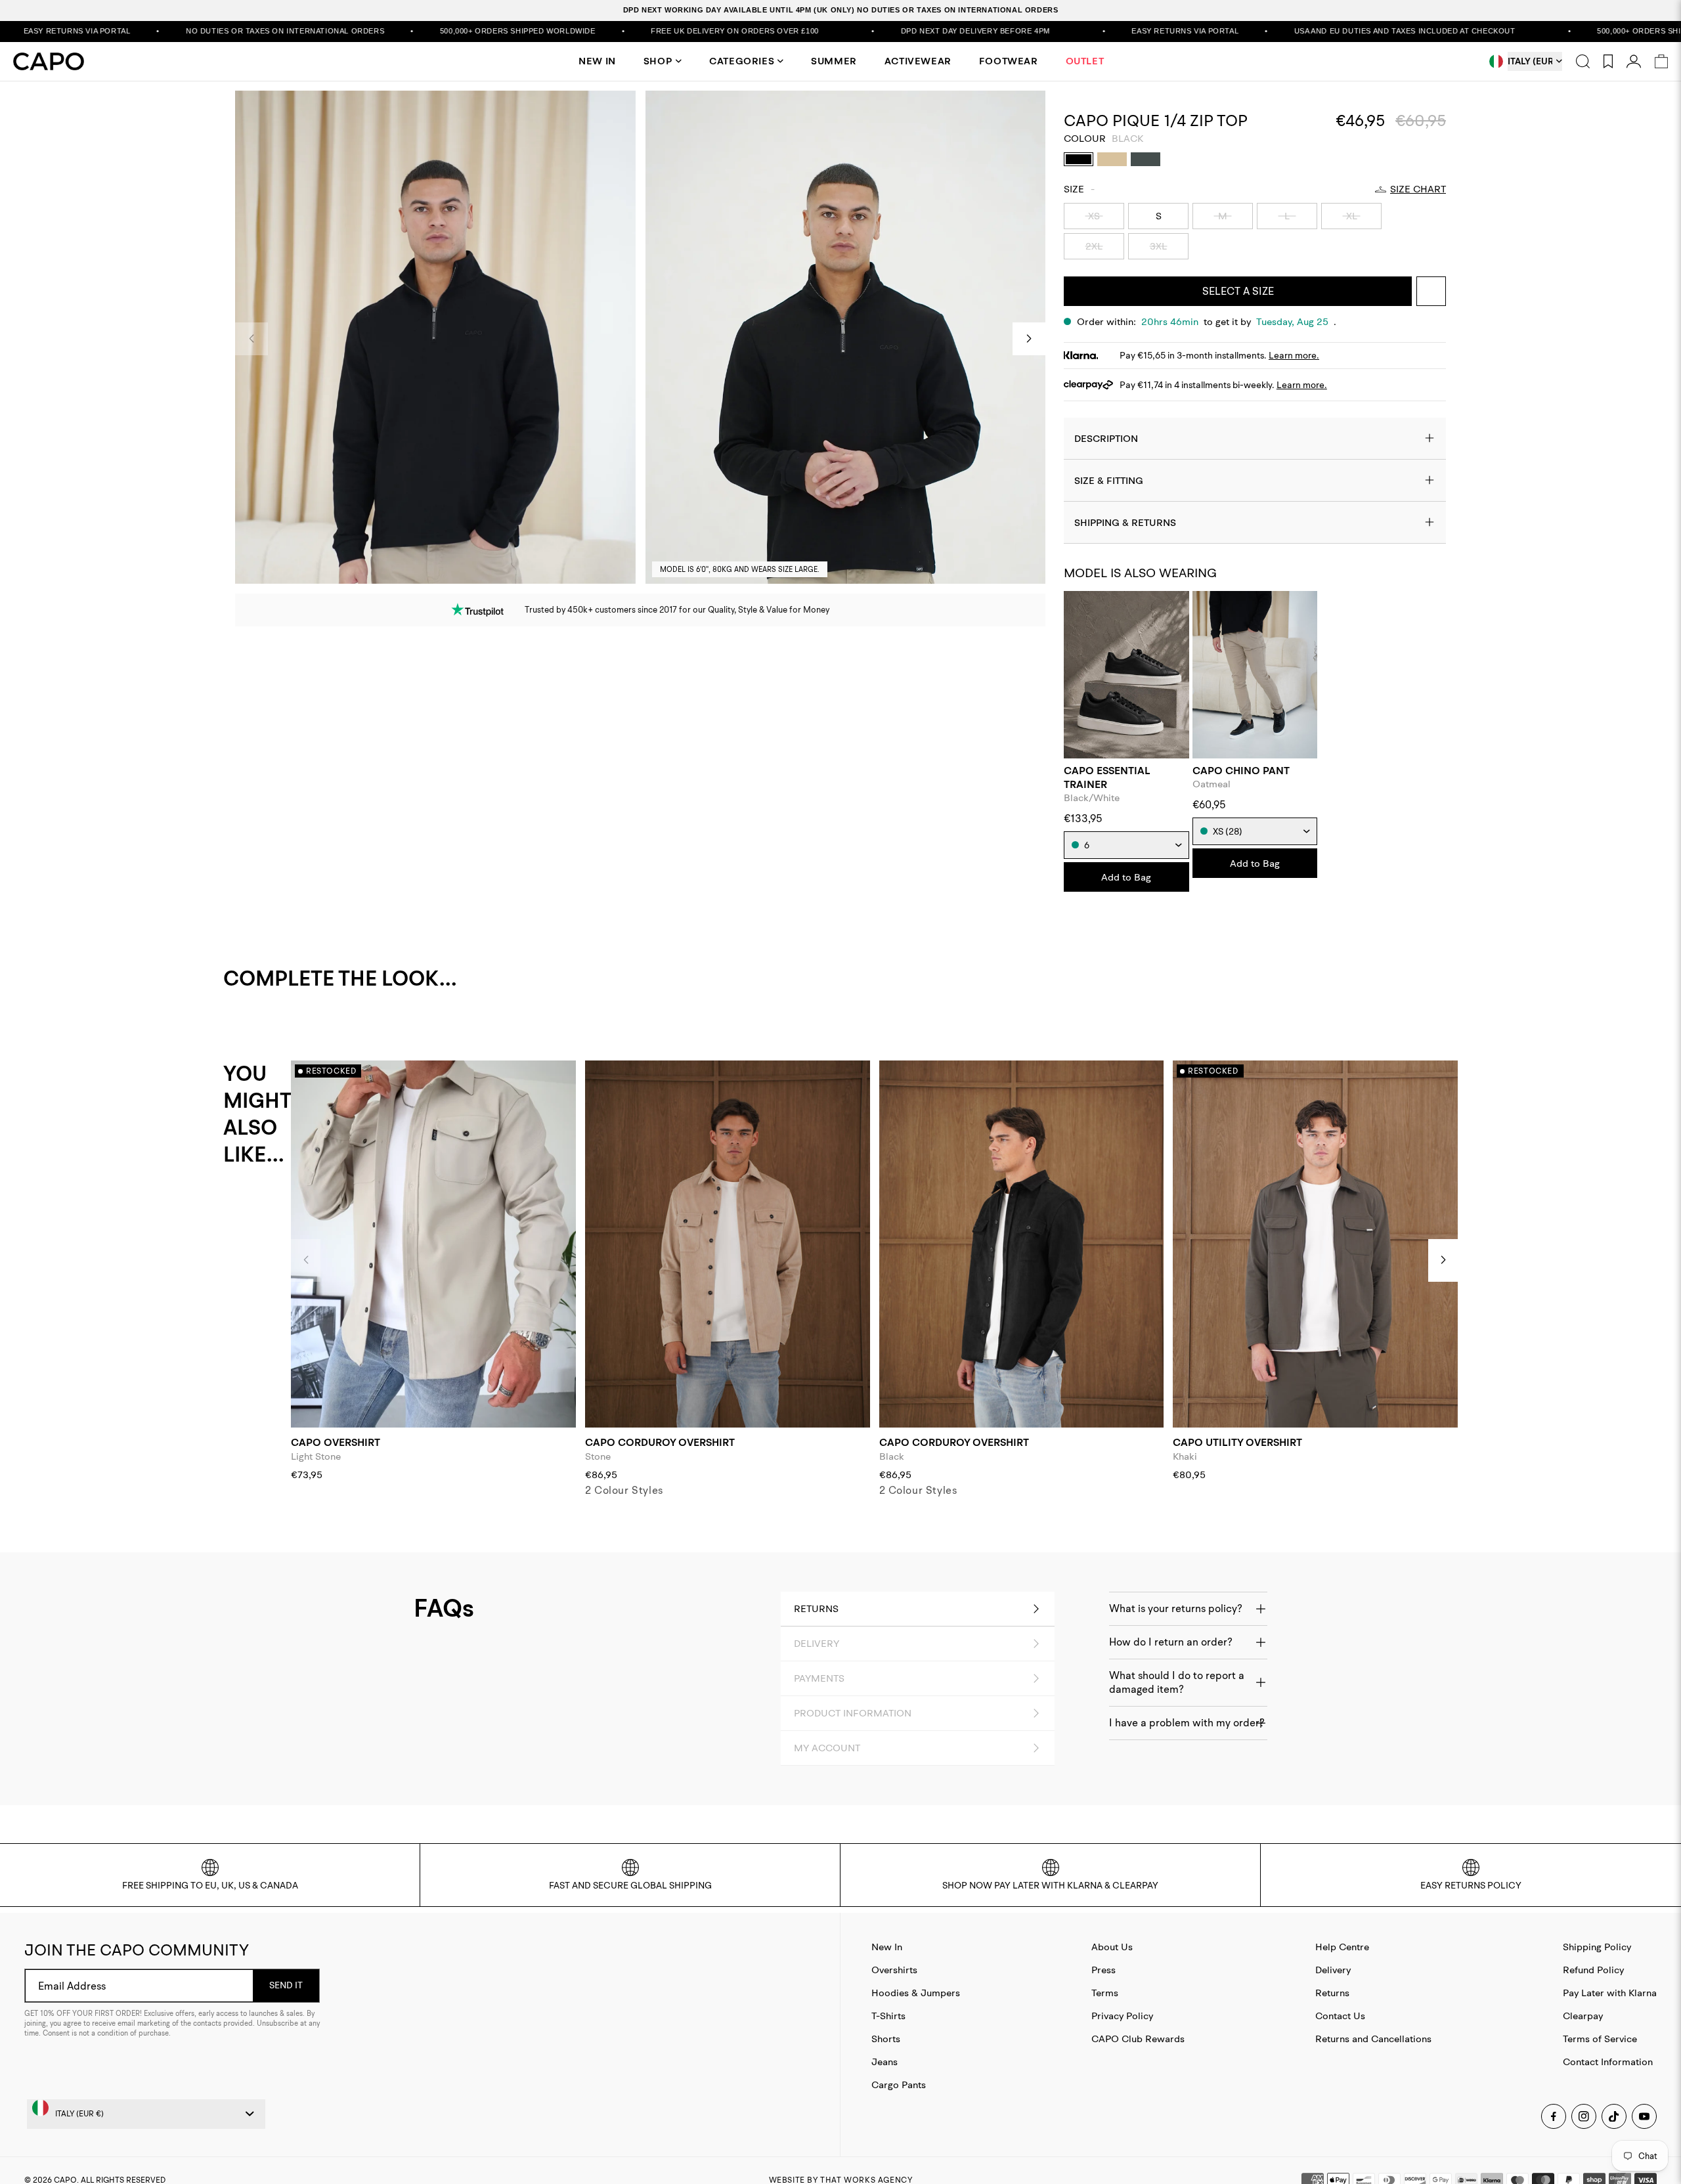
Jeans (884, 2062)
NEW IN (597, 61)
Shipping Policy (1597, 1947)
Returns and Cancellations (1373, 2039)
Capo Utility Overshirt (1237, 1442)
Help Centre (1342, 1947)
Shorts (886, 2039)
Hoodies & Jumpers (916, 1993)
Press (1103, 1970)
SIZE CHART (1418, 189)
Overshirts (894, 1970)
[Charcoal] (1146, 159)
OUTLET (1085, 61)
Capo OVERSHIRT (336, 1442)
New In (887, 1947)
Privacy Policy (1122, 2016)
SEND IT (286, 1985)
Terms (1105, 1993)
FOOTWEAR (1009, 61)
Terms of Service (1600, 2039)
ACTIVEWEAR (918, 61)
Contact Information (1608, 2062)
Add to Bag (1126, 877)
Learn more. (1294, 355)
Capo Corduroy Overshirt (660, 1442)
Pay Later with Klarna (1610, 1993)
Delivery (1333, 1970)
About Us (1112, 1947)
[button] (1029, 339)
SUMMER (834, 61)
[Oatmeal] (1112, 159)
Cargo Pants (899, 2085)
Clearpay (1583, 2016)
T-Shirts (888, 2016)
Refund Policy (1593, 1970)
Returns (1332, 1993)
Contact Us (1340, 2016)
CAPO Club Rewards (1138, 2039)
